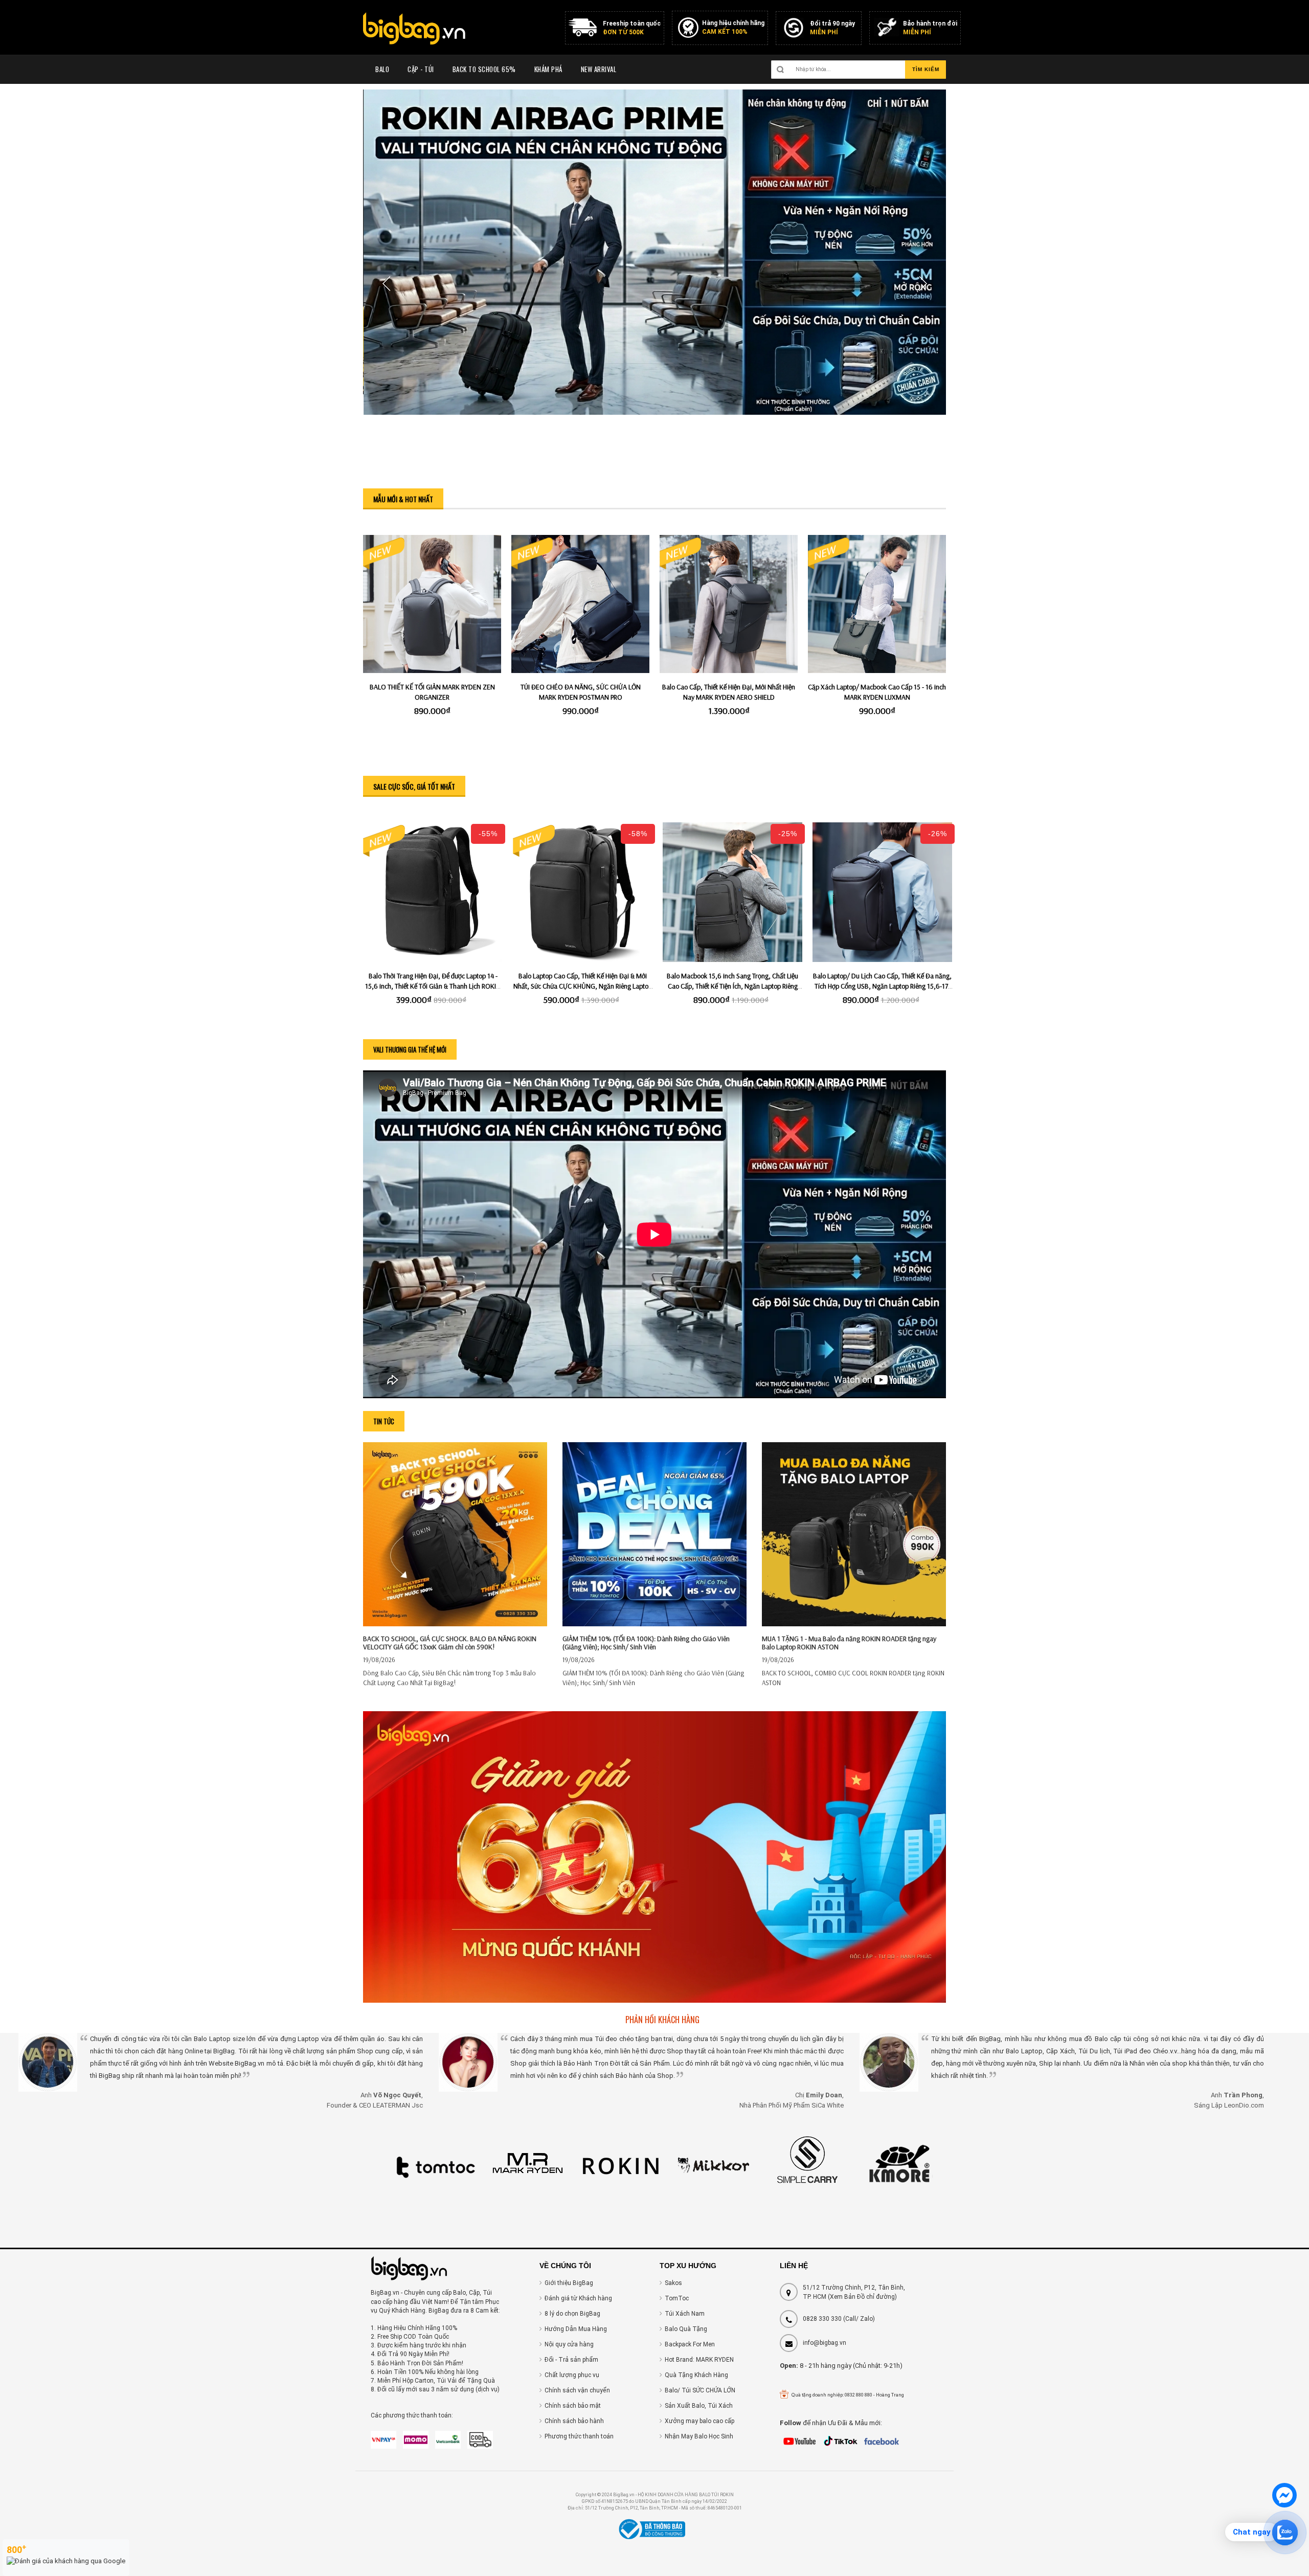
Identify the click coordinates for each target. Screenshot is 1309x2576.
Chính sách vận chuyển (577, 2390)
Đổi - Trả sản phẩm (571, 2360)
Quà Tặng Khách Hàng (696, 2375)
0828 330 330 (822, 2319)
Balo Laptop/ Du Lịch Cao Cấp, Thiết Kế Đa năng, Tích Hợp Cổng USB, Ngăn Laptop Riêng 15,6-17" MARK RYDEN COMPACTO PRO (882, 986)
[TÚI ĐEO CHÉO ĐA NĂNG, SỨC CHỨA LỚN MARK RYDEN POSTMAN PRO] (580, 604)
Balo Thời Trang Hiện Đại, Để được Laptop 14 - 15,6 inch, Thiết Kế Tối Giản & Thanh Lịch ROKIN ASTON (433, 986)
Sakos (673, 2283)
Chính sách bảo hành (574, 2421)
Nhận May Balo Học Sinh (699, 2436)
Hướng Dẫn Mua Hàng (576, 2329)
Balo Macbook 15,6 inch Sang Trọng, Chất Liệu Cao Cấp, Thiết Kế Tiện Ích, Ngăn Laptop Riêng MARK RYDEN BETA (732, 986)
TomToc (677, 2298)
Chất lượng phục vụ (572, 2375)
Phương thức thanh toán (579, 2436)
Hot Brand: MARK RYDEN (699, 2360)
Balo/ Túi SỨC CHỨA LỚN (700, 2390)
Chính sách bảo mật (573, 2406)
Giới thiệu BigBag (569, 2283)
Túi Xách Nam (685, 2314)
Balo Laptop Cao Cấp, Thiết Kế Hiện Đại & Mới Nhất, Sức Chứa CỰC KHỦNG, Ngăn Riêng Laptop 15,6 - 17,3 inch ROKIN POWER (583, 986)
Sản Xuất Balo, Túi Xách (699, 2406)
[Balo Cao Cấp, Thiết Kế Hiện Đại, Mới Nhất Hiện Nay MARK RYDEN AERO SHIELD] (729, 604)
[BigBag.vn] (414, 30)
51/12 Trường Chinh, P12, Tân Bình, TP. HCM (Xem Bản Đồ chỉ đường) (854, 2292)
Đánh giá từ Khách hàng (578, 2298)
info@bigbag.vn (825, 2343)
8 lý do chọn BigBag (572, 2314)
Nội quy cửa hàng (569, 2344)
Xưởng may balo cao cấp (699, 2421)
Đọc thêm (455, 1505)
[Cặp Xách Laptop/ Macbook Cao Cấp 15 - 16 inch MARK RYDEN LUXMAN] (877, 604)
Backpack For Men (690, 2344)
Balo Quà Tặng (686, 2329)
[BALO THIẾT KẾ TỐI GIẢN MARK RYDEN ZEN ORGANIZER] (432, 604)
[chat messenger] (1284, 2505)
